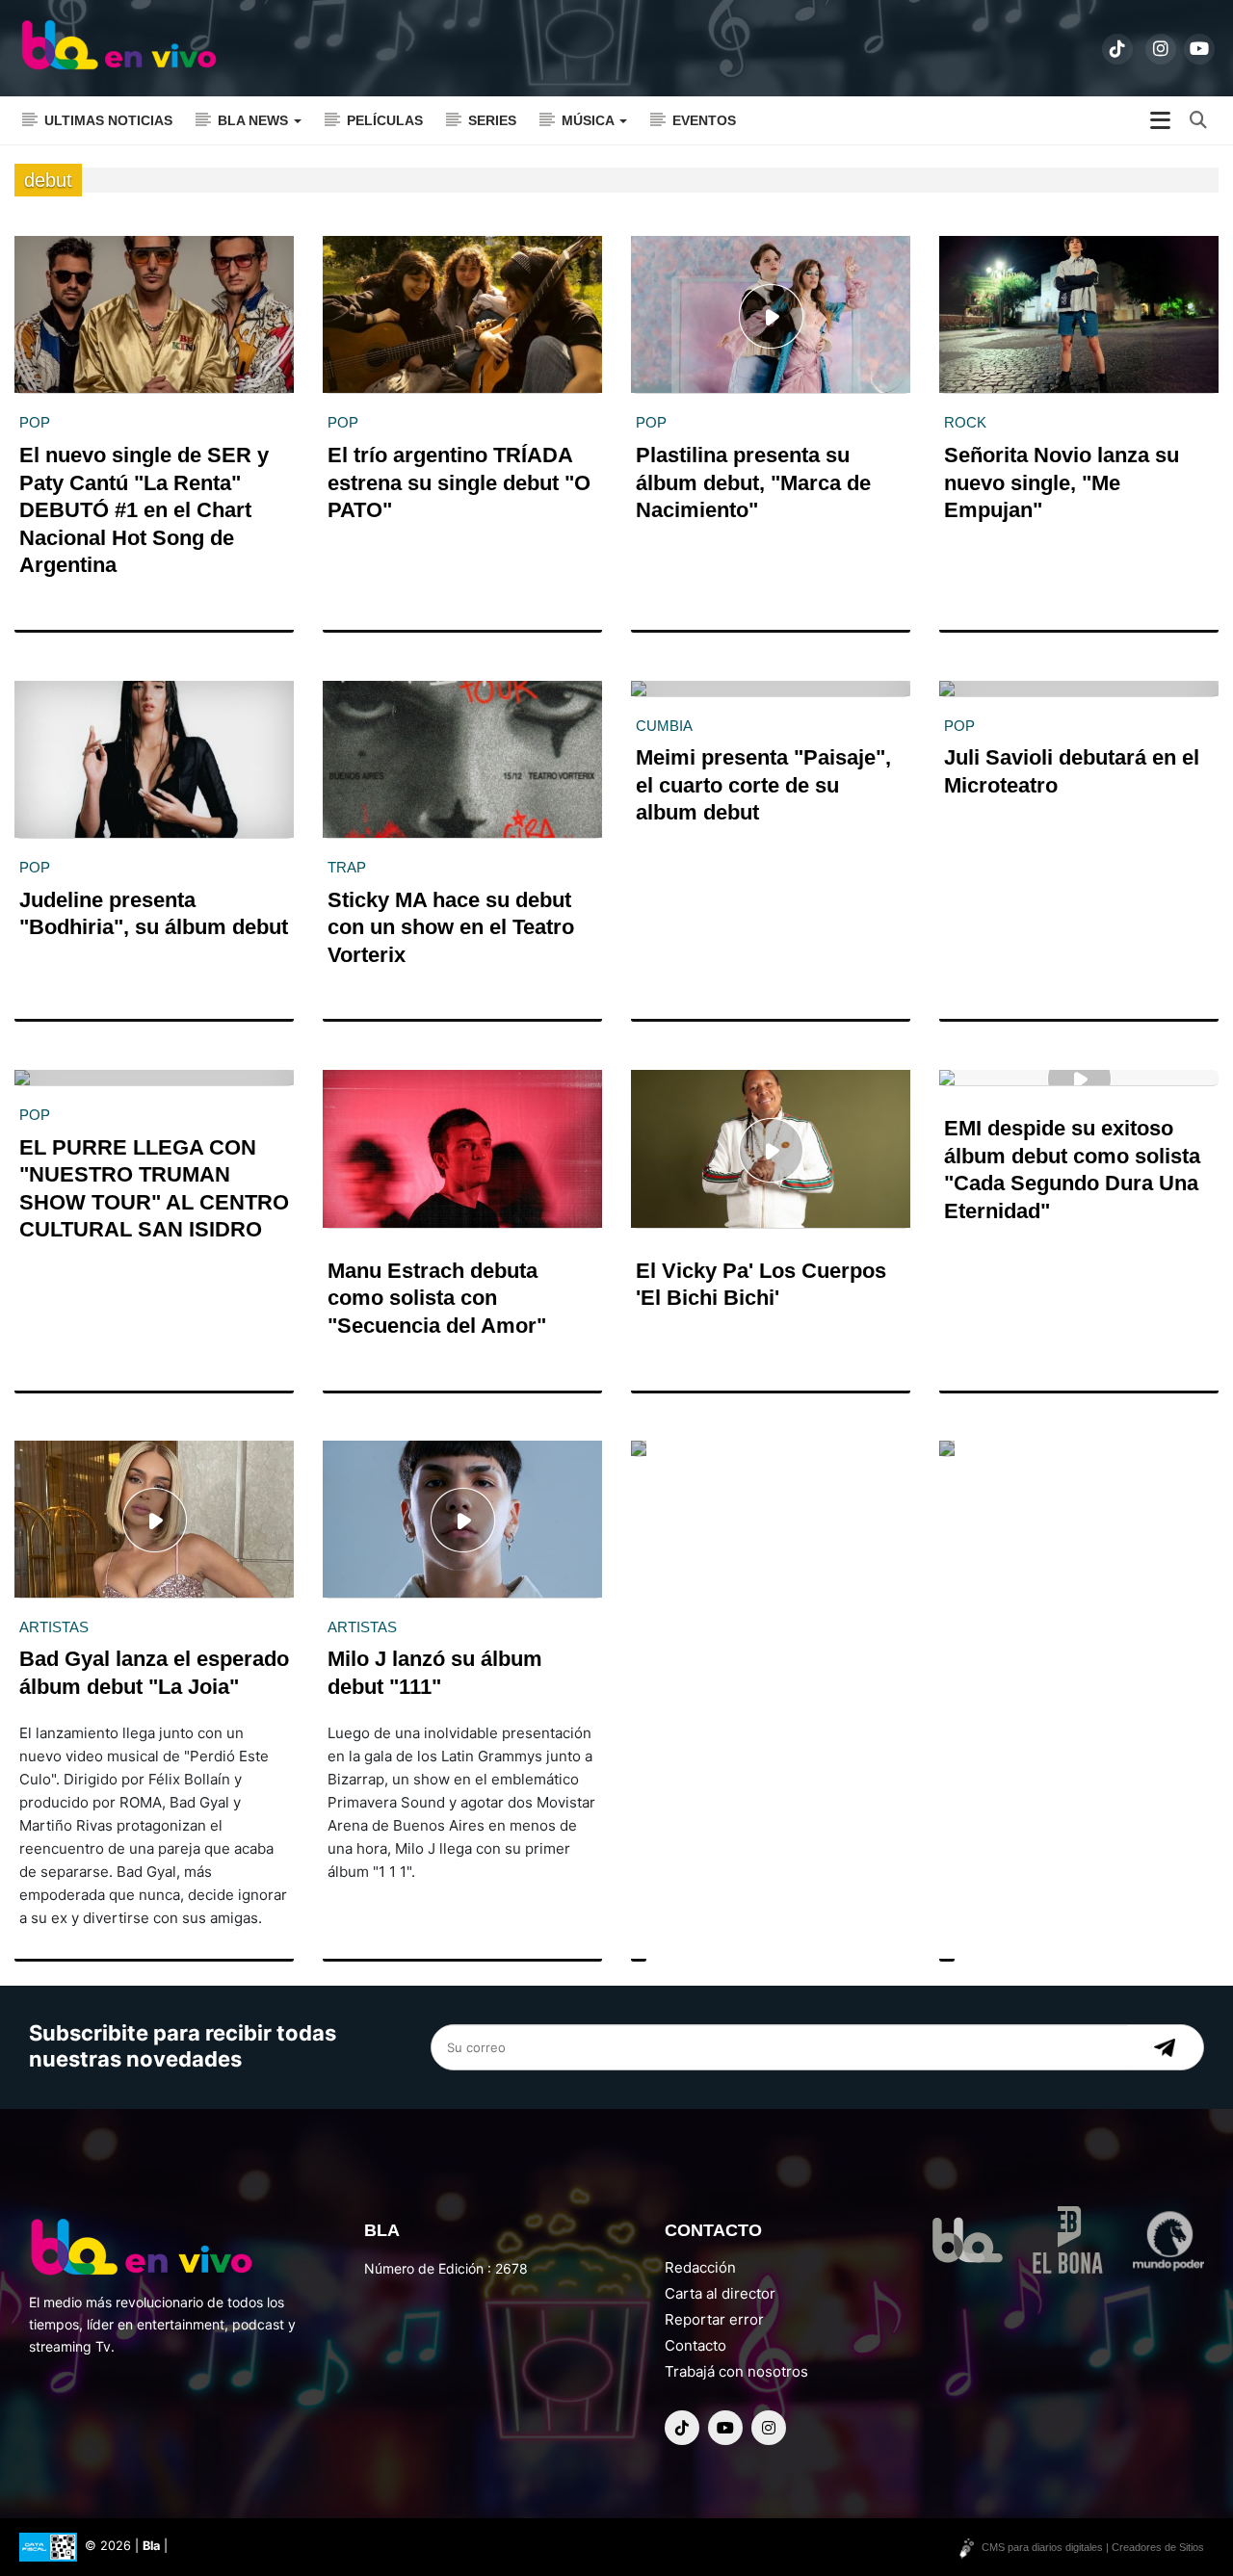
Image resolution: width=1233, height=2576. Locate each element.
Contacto (695, 2345)
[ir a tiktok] (1117, 49)
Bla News (255, 120)
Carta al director (720, 2293)
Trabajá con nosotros (736, 2371)
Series (492, 120)
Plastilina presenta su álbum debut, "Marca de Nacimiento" (753, 482)
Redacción (700, 2267)
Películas (385, 120)
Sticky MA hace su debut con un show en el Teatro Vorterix (451, 927)
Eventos (704, 120)
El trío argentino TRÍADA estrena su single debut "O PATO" (459, 482)
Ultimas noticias (108, 120)
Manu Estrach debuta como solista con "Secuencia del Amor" (437, 1298)
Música (590, 120)
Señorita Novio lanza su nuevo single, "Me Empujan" (1062, 482)
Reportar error (714, 2319)
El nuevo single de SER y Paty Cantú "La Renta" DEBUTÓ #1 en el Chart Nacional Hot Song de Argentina (144, 510)
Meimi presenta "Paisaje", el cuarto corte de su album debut (763, 785)
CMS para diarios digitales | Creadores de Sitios (1093, 2547)
